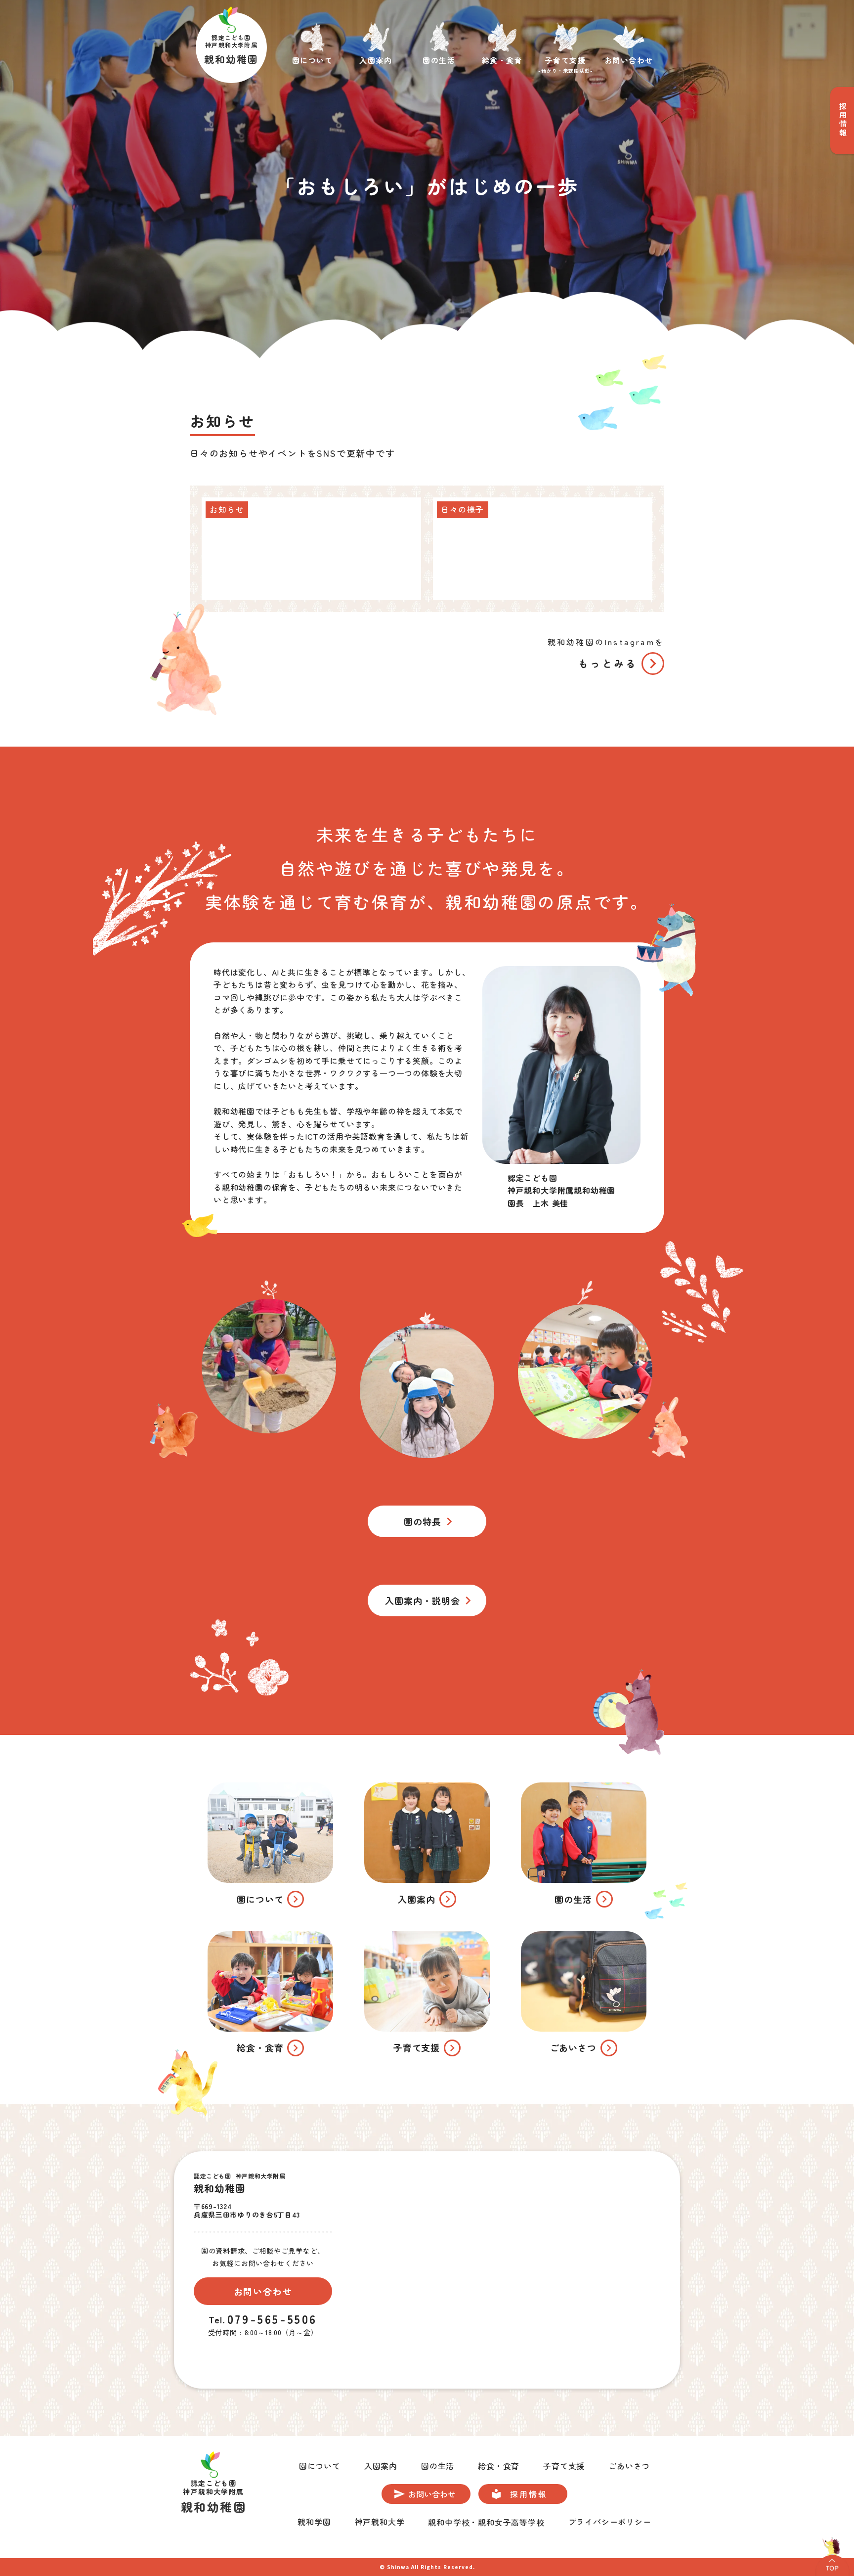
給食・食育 (499, 2466)
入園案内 (381, 2466)
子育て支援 (564, 2466)
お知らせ (222, 421)
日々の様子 (463, 509)
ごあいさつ (629, 2466)
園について (320, 2466)
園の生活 (438, 2466)
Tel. (217, 2319)
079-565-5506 (272, 2319)
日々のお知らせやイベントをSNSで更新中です (293, 453)
